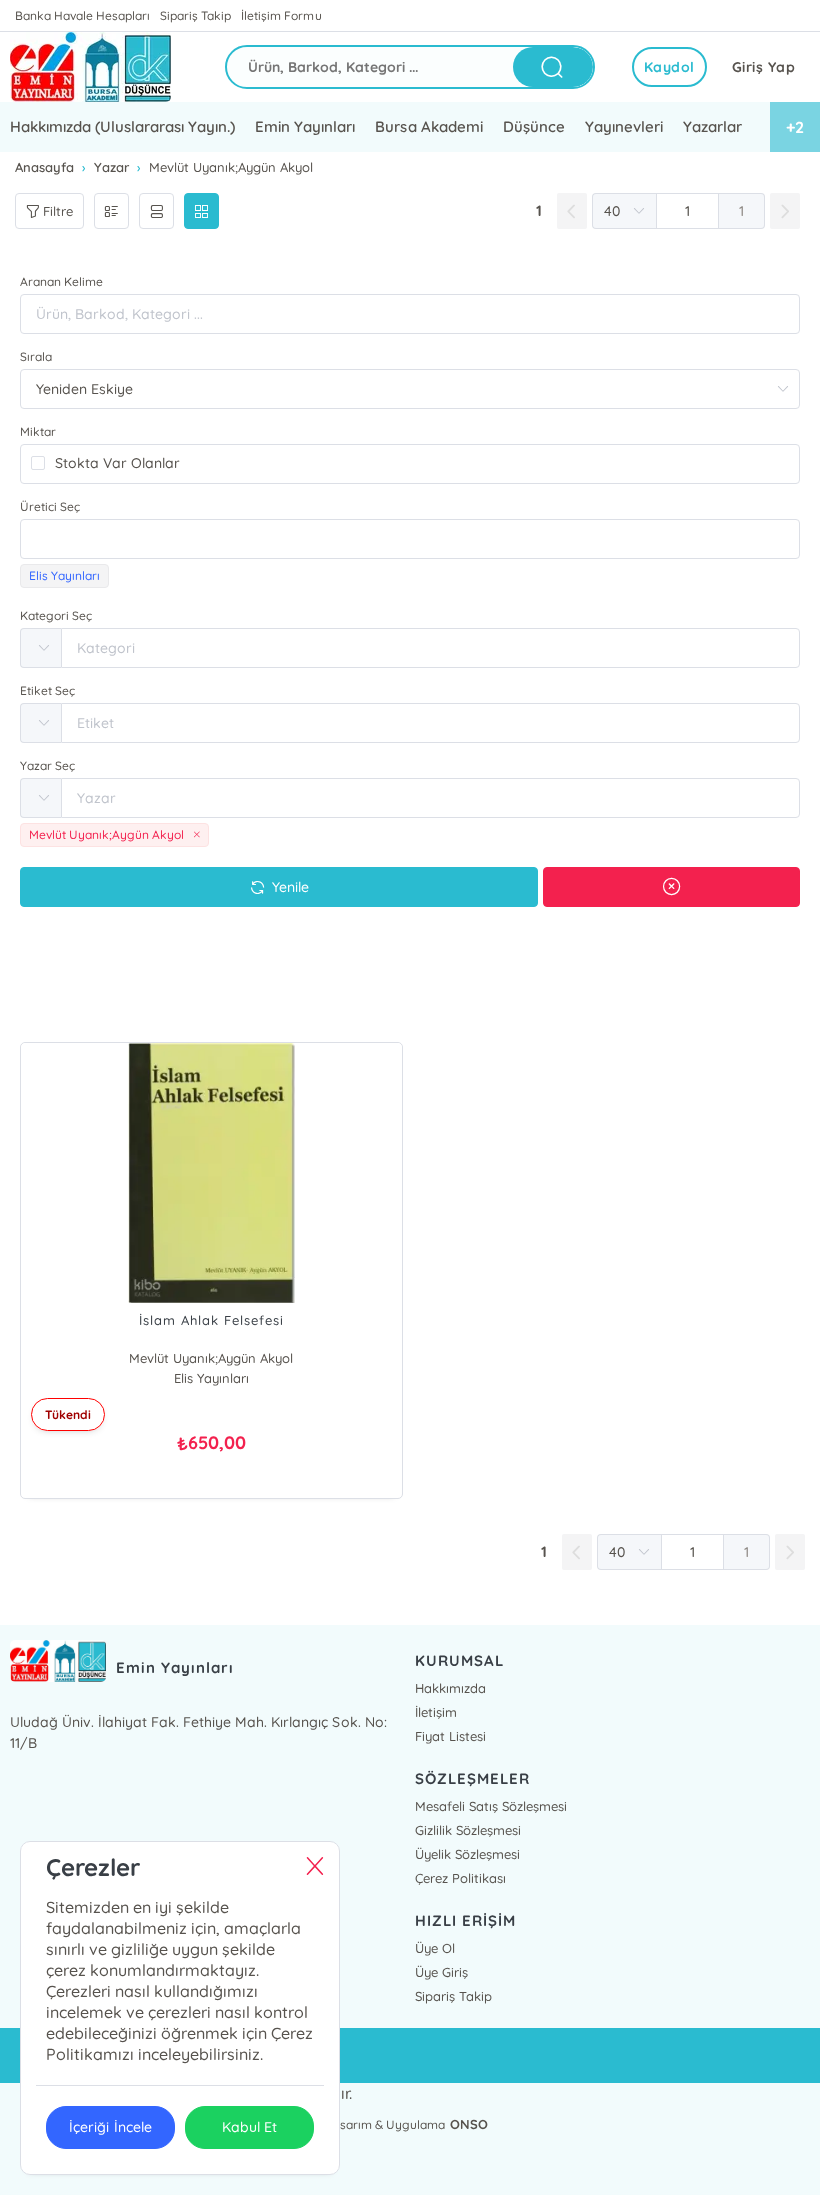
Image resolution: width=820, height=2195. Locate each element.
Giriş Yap (764, 67)
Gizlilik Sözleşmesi (468, 1830)
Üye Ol (435, 1948)
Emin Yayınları (305, 126)
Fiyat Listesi (450, 1736)
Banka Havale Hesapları (82, 15)
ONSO (469, 2124)
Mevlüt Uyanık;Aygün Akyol (211, 1358)
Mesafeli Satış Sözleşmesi (491, 1806)
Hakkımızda (450, 1688)
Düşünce (534, 126)
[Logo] (90, 67)
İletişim (436, 1712)
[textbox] (410, 539)
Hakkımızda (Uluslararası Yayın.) (122, 126)
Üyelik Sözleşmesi (467, 1854)
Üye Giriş (441, 1972)
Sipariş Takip (195, 15)
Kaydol (669, 67)
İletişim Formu (281, 15)
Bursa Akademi (428, 126)
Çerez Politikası (460, 1878)
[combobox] (410, 539)
